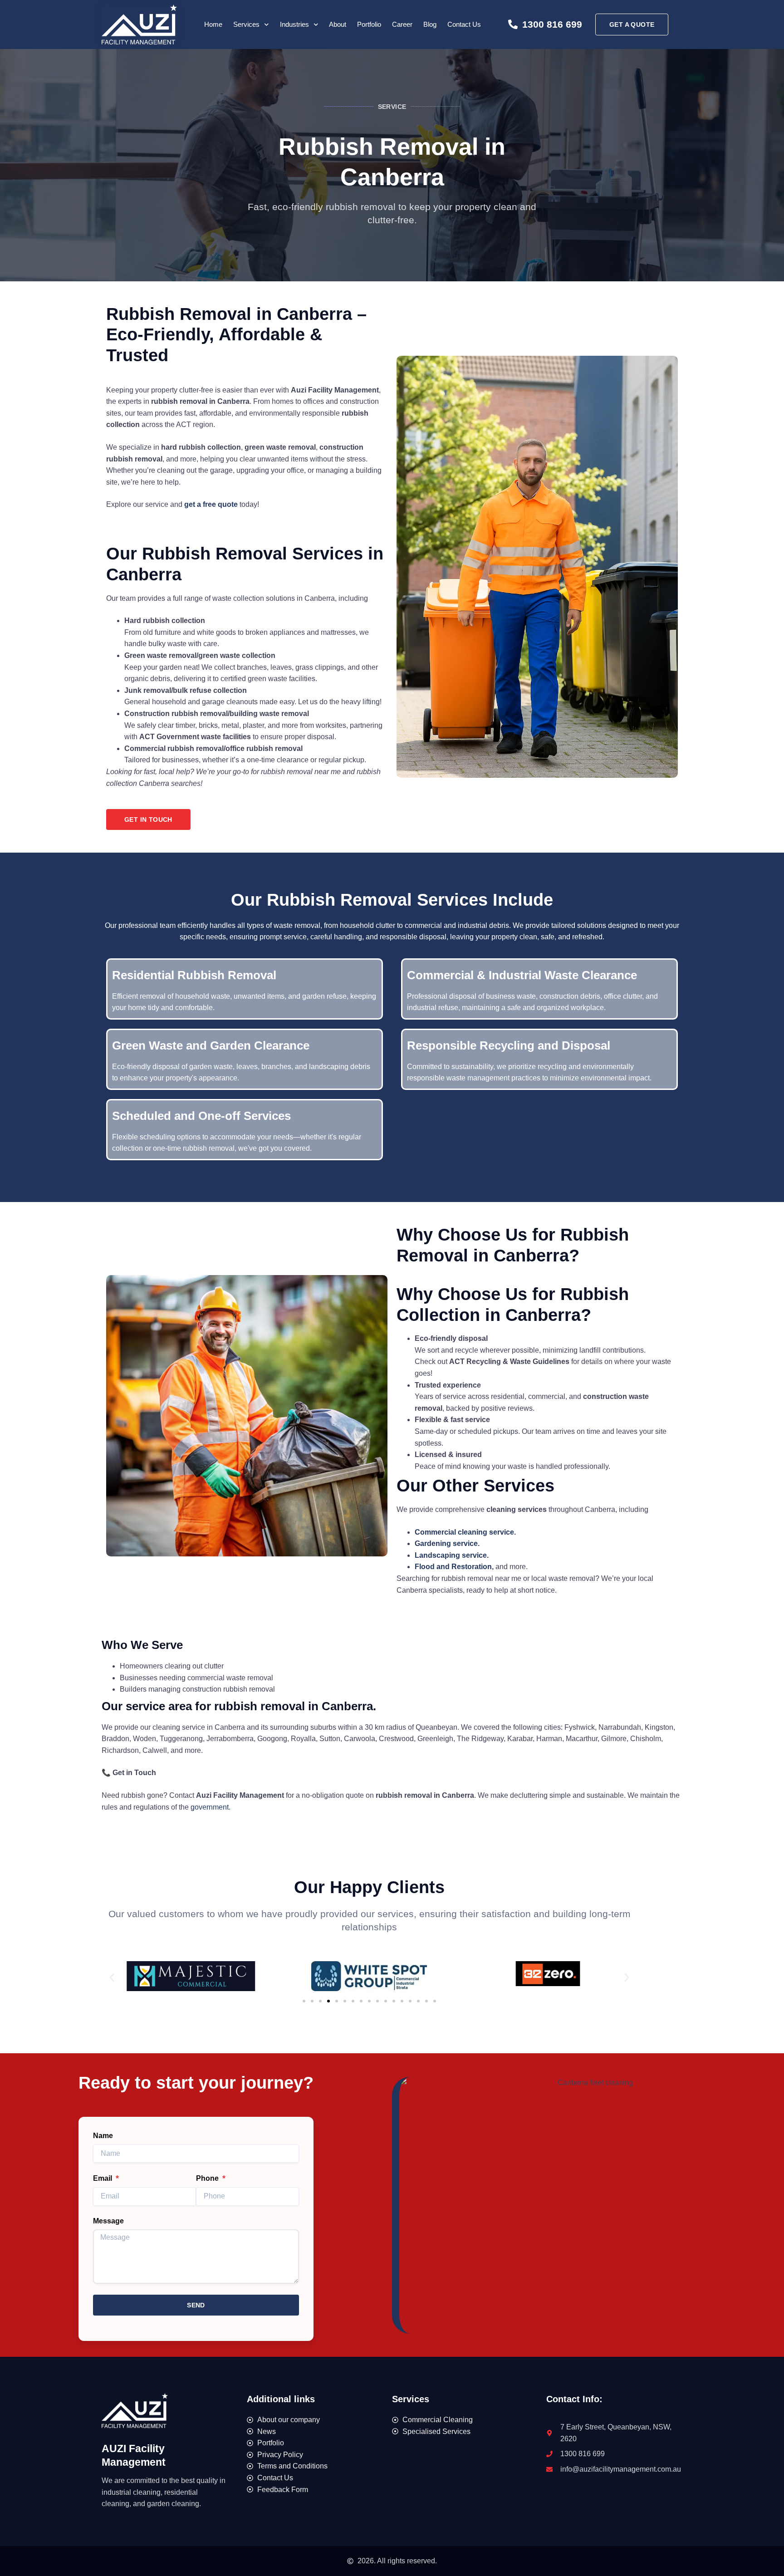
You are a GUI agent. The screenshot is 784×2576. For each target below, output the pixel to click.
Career (402, 24)
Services (246, 24)
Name (103, 2136)
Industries (294, 24)
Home (213, 24)
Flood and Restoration (453, 1567)
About (338, 24)
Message (108, 2221)
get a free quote (211, 504)
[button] (112, 1978)
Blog (430, 24)
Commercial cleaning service (464, 1532)
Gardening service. (447, 1543)
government (210, 1807)
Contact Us (464, 24)
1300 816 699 (552, 24)
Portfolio (369, 24)
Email (103, 2178)
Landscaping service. (452, 1555)
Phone (208, 2178)
